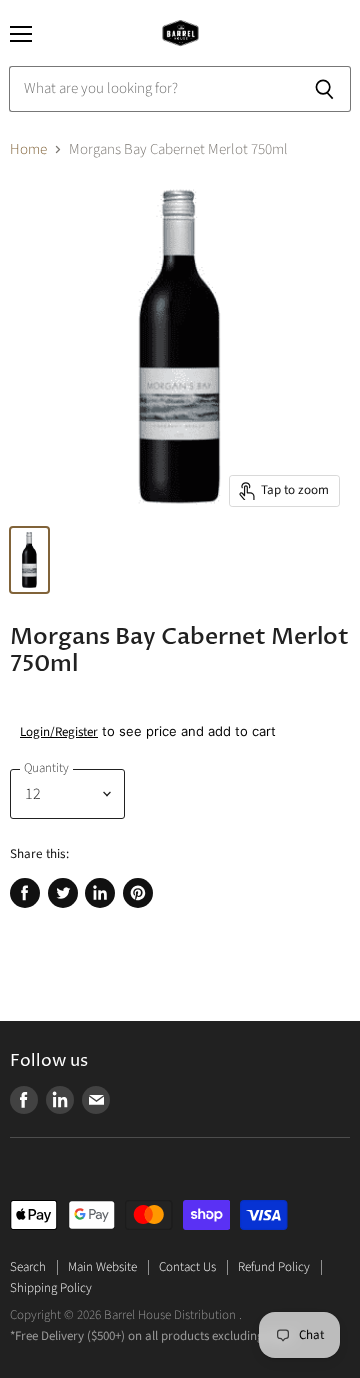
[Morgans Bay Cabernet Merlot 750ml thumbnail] (29, 560)
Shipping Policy (51, 1288)
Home (28, 149)
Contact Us (187, 1267)
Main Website (102, 1267)
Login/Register (59, 732)
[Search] (324, 89)
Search (28, 1267)
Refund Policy (274, 1267)
